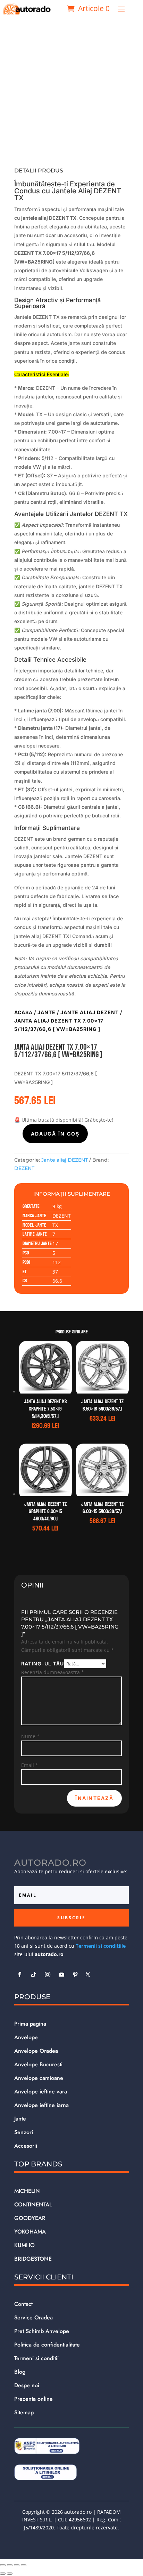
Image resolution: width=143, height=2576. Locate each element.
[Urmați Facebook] (20, 1975)
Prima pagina (30, 2024)
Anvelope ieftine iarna (41, 2105)
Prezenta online (33, 2399)
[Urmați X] (88, 1975)
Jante (47, 1012)
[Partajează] (17, 2565)
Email (30, 1765)
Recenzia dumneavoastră (53, 1672)
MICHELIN (27, 2191)
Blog (20, 2372)
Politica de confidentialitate (47, 2345)
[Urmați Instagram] (48, 1975)
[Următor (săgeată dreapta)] (10, 2574)
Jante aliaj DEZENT (90, 1012)
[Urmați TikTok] (34, 1975)
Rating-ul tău (43, 1664)
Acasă (23, 1012)
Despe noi (27, 2385)
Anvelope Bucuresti (38, 2064)
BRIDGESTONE (33, 2259)
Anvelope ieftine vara (41, 2092)
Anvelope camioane (39, 2078)
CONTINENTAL (33, 2204)
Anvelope (26, 2037)
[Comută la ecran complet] (10, 2565)
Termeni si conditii (36, 2358)
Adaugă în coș (55, 1134)
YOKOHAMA (30, 2232)
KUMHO (24, 2245)
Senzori (24, 2132)
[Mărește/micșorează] (3, 2565)
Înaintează (94, 1798)
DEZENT (24, 1168)
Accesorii (26, 2146)
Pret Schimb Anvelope (42, 2331)
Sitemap (24, 2412)
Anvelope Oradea (36, 2051)
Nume (30, 1736)
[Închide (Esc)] (24, 2565)
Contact (23, 2304)
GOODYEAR (30, 2218)
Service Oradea (33, 2317)
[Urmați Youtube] (61, 1975)
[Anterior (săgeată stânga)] (3, 2574)
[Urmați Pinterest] (75, 1975)
